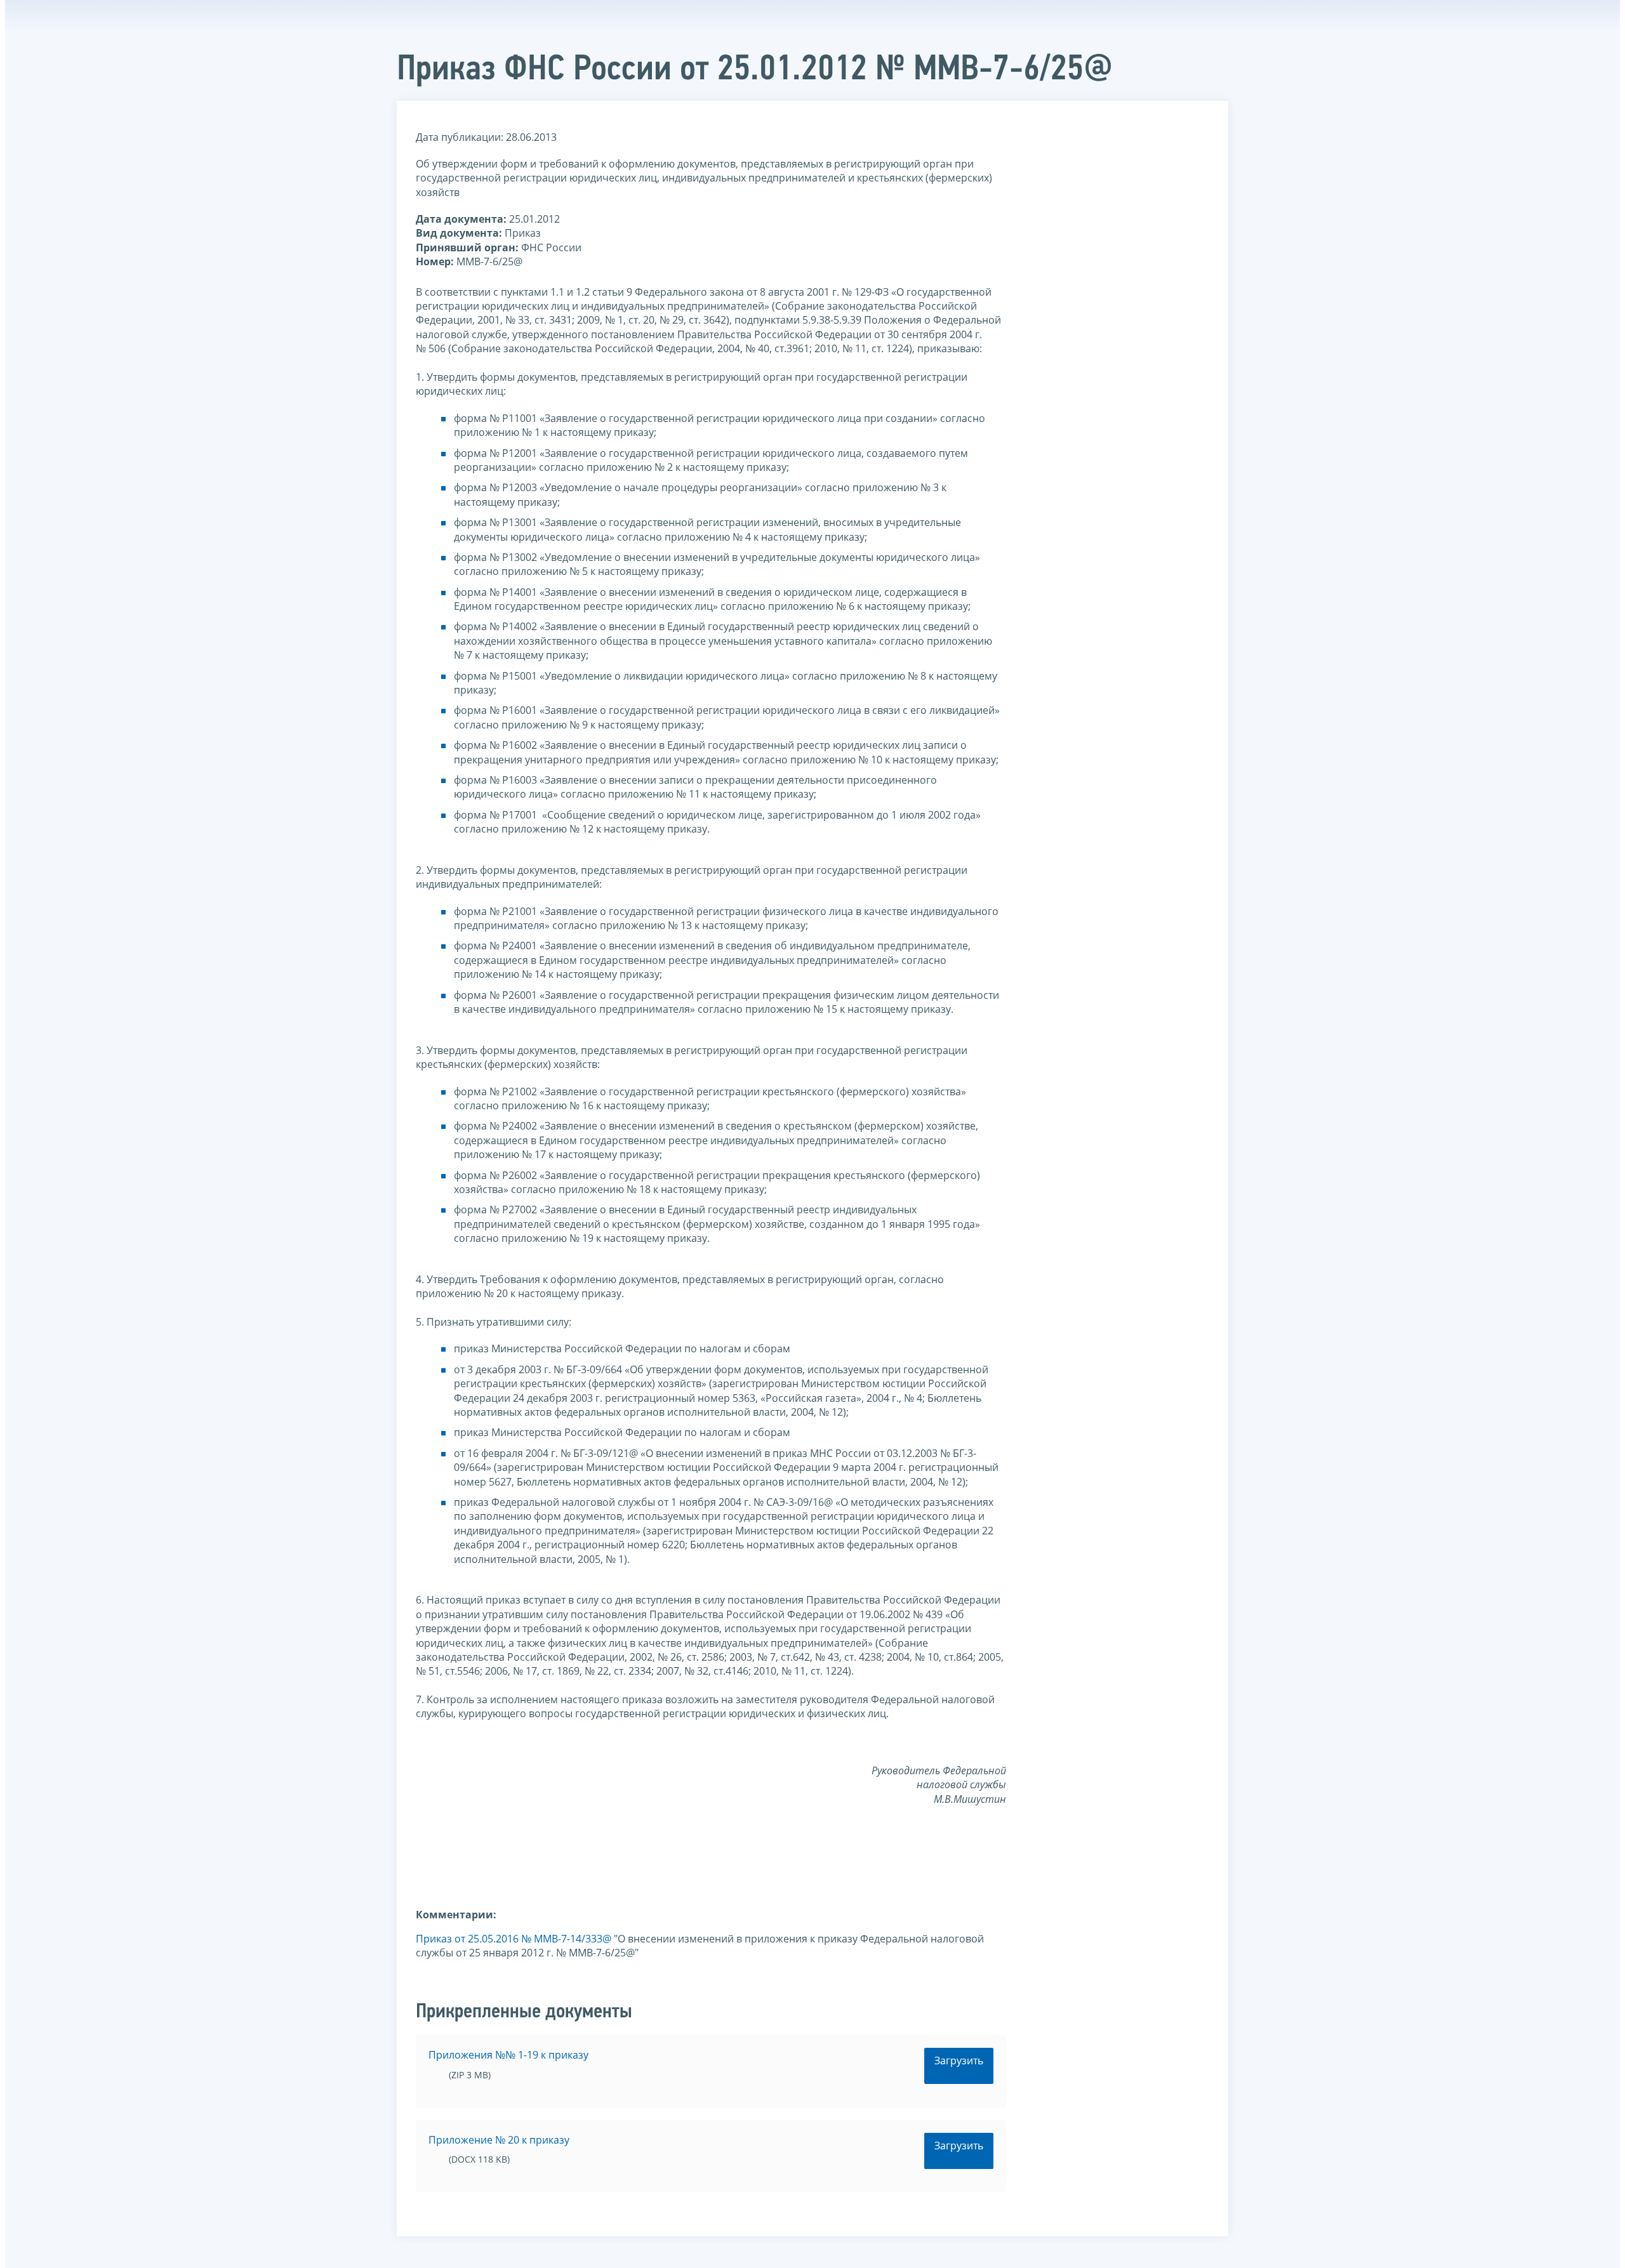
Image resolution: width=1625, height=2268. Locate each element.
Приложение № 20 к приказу (499, 2140)
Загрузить (959, 2060)
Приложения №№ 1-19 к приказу (508, 2055)
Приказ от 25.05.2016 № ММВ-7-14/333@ (514, 1939)
